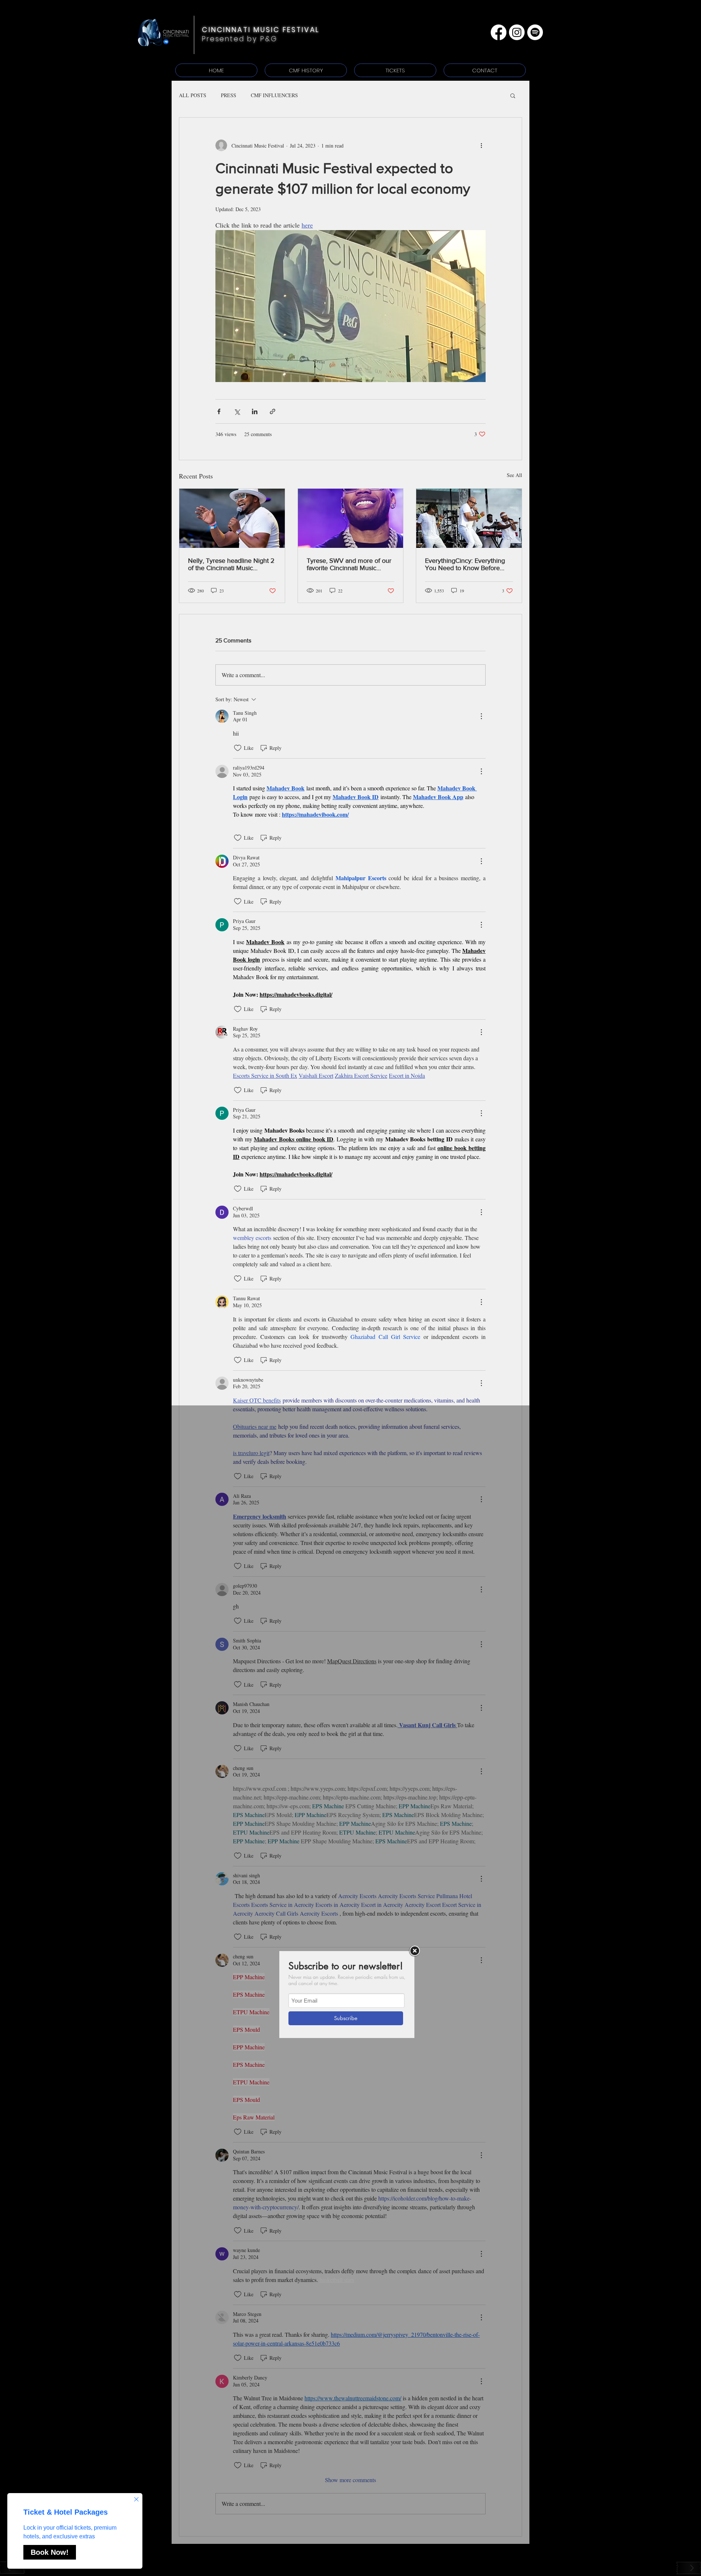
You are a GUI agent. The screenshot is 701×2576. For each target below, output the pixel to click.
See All (514, 475)
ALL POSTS (193, 95)
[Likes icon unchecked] (238, 748)
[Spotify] (535, 32)
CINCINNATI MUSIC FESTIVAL (261, 30)
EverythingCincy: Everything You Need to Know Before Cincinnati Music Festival (465, 564)
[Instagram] (517, 32)
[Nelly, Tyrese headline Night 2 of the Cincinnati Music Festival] (232, 518)
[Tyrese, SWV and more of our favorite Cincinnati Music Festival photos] (351, 518)
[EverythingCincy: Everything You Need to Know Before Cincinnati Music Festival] (469, 518)
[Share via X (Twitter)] (237, 411)
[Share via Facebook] (219, 411)
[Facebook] (499, 32)
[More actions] (481, 145)
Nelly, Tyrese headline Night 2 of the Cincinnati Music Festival (231, 564)
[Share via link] (273, 411)
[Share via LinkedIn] (255, 411)
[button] (513, 95)
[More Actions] (481, 716)
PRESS (229, 95)
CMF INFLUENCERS (274, 95)
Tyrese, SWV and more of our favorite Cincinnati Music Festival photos (349, 564)
